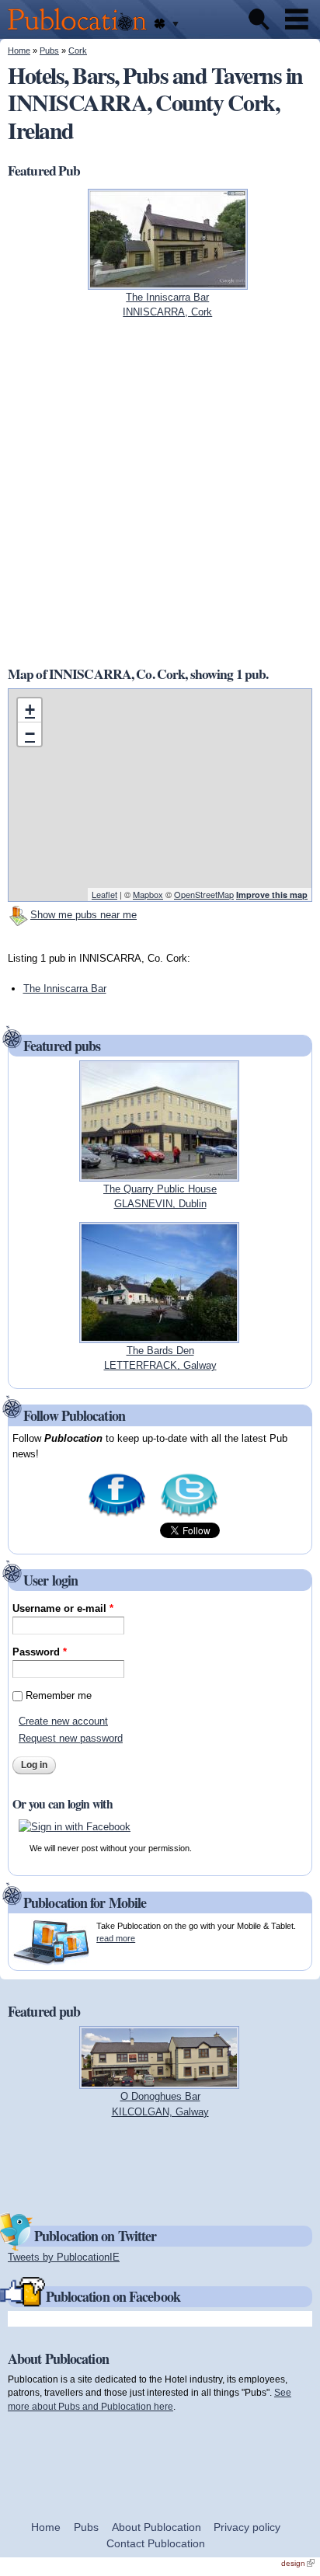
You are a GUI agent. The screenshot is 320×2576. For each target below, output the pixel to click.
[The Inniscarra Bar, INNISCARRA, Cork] (168, 282)
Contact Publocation (156, 2543)
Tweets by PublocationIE (64, 2257)
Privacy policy (247, 2527)
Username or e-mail (63, 1608)
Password (40, 1652)
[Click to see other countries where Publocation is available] (166, 24)
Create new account (63, 1721)
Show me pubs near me (83, 915)
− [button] (30, 734)
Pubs (49, 50)
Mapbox (148, 894)
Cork (78, 50)
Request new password (71, 1738)
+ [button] (30, 710)
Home (19, 50)
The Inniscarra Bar (65, 989)
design (298, 2563)
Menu (297, 19)
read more (116, 1938)
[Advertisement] (160, 492)
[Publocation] (81, 31)
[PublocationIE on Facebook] (117, 1515)
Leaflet (104, 894)
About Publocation (157, 2527)
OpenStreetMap (204, 894)
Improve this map (272, 895)
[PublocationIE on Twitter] (189, 1515)
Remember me (59, 1695)
